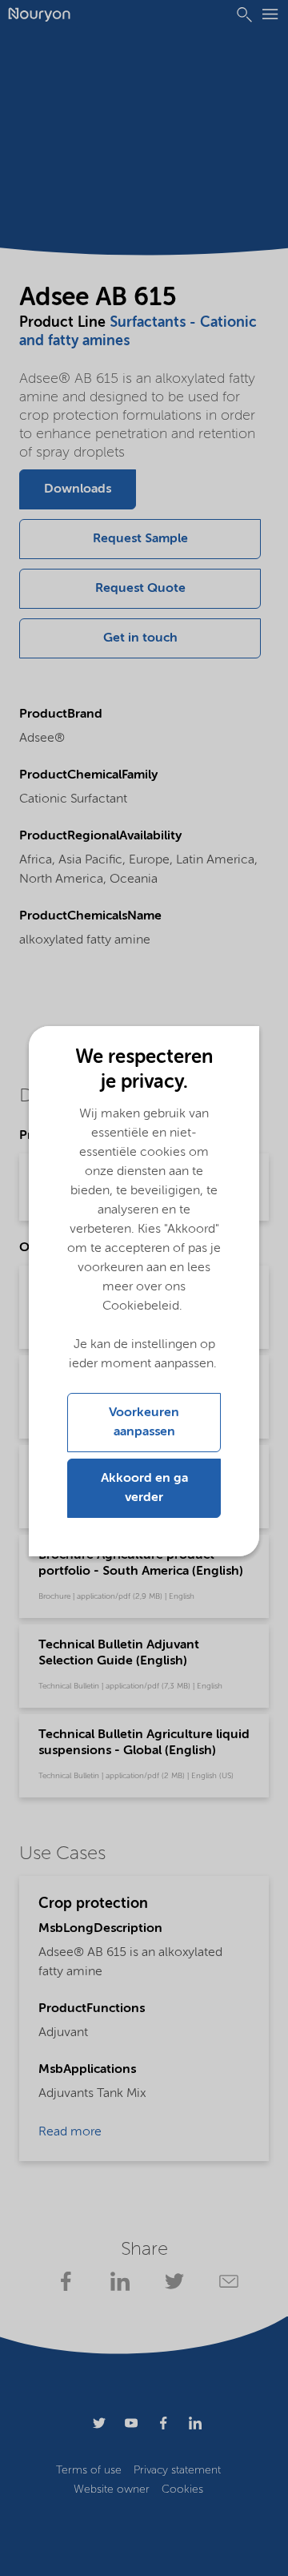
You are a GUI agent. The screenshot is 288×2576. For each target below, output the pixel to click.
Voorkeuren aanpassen (144, 1423)
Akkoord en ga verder (144, 1488)
